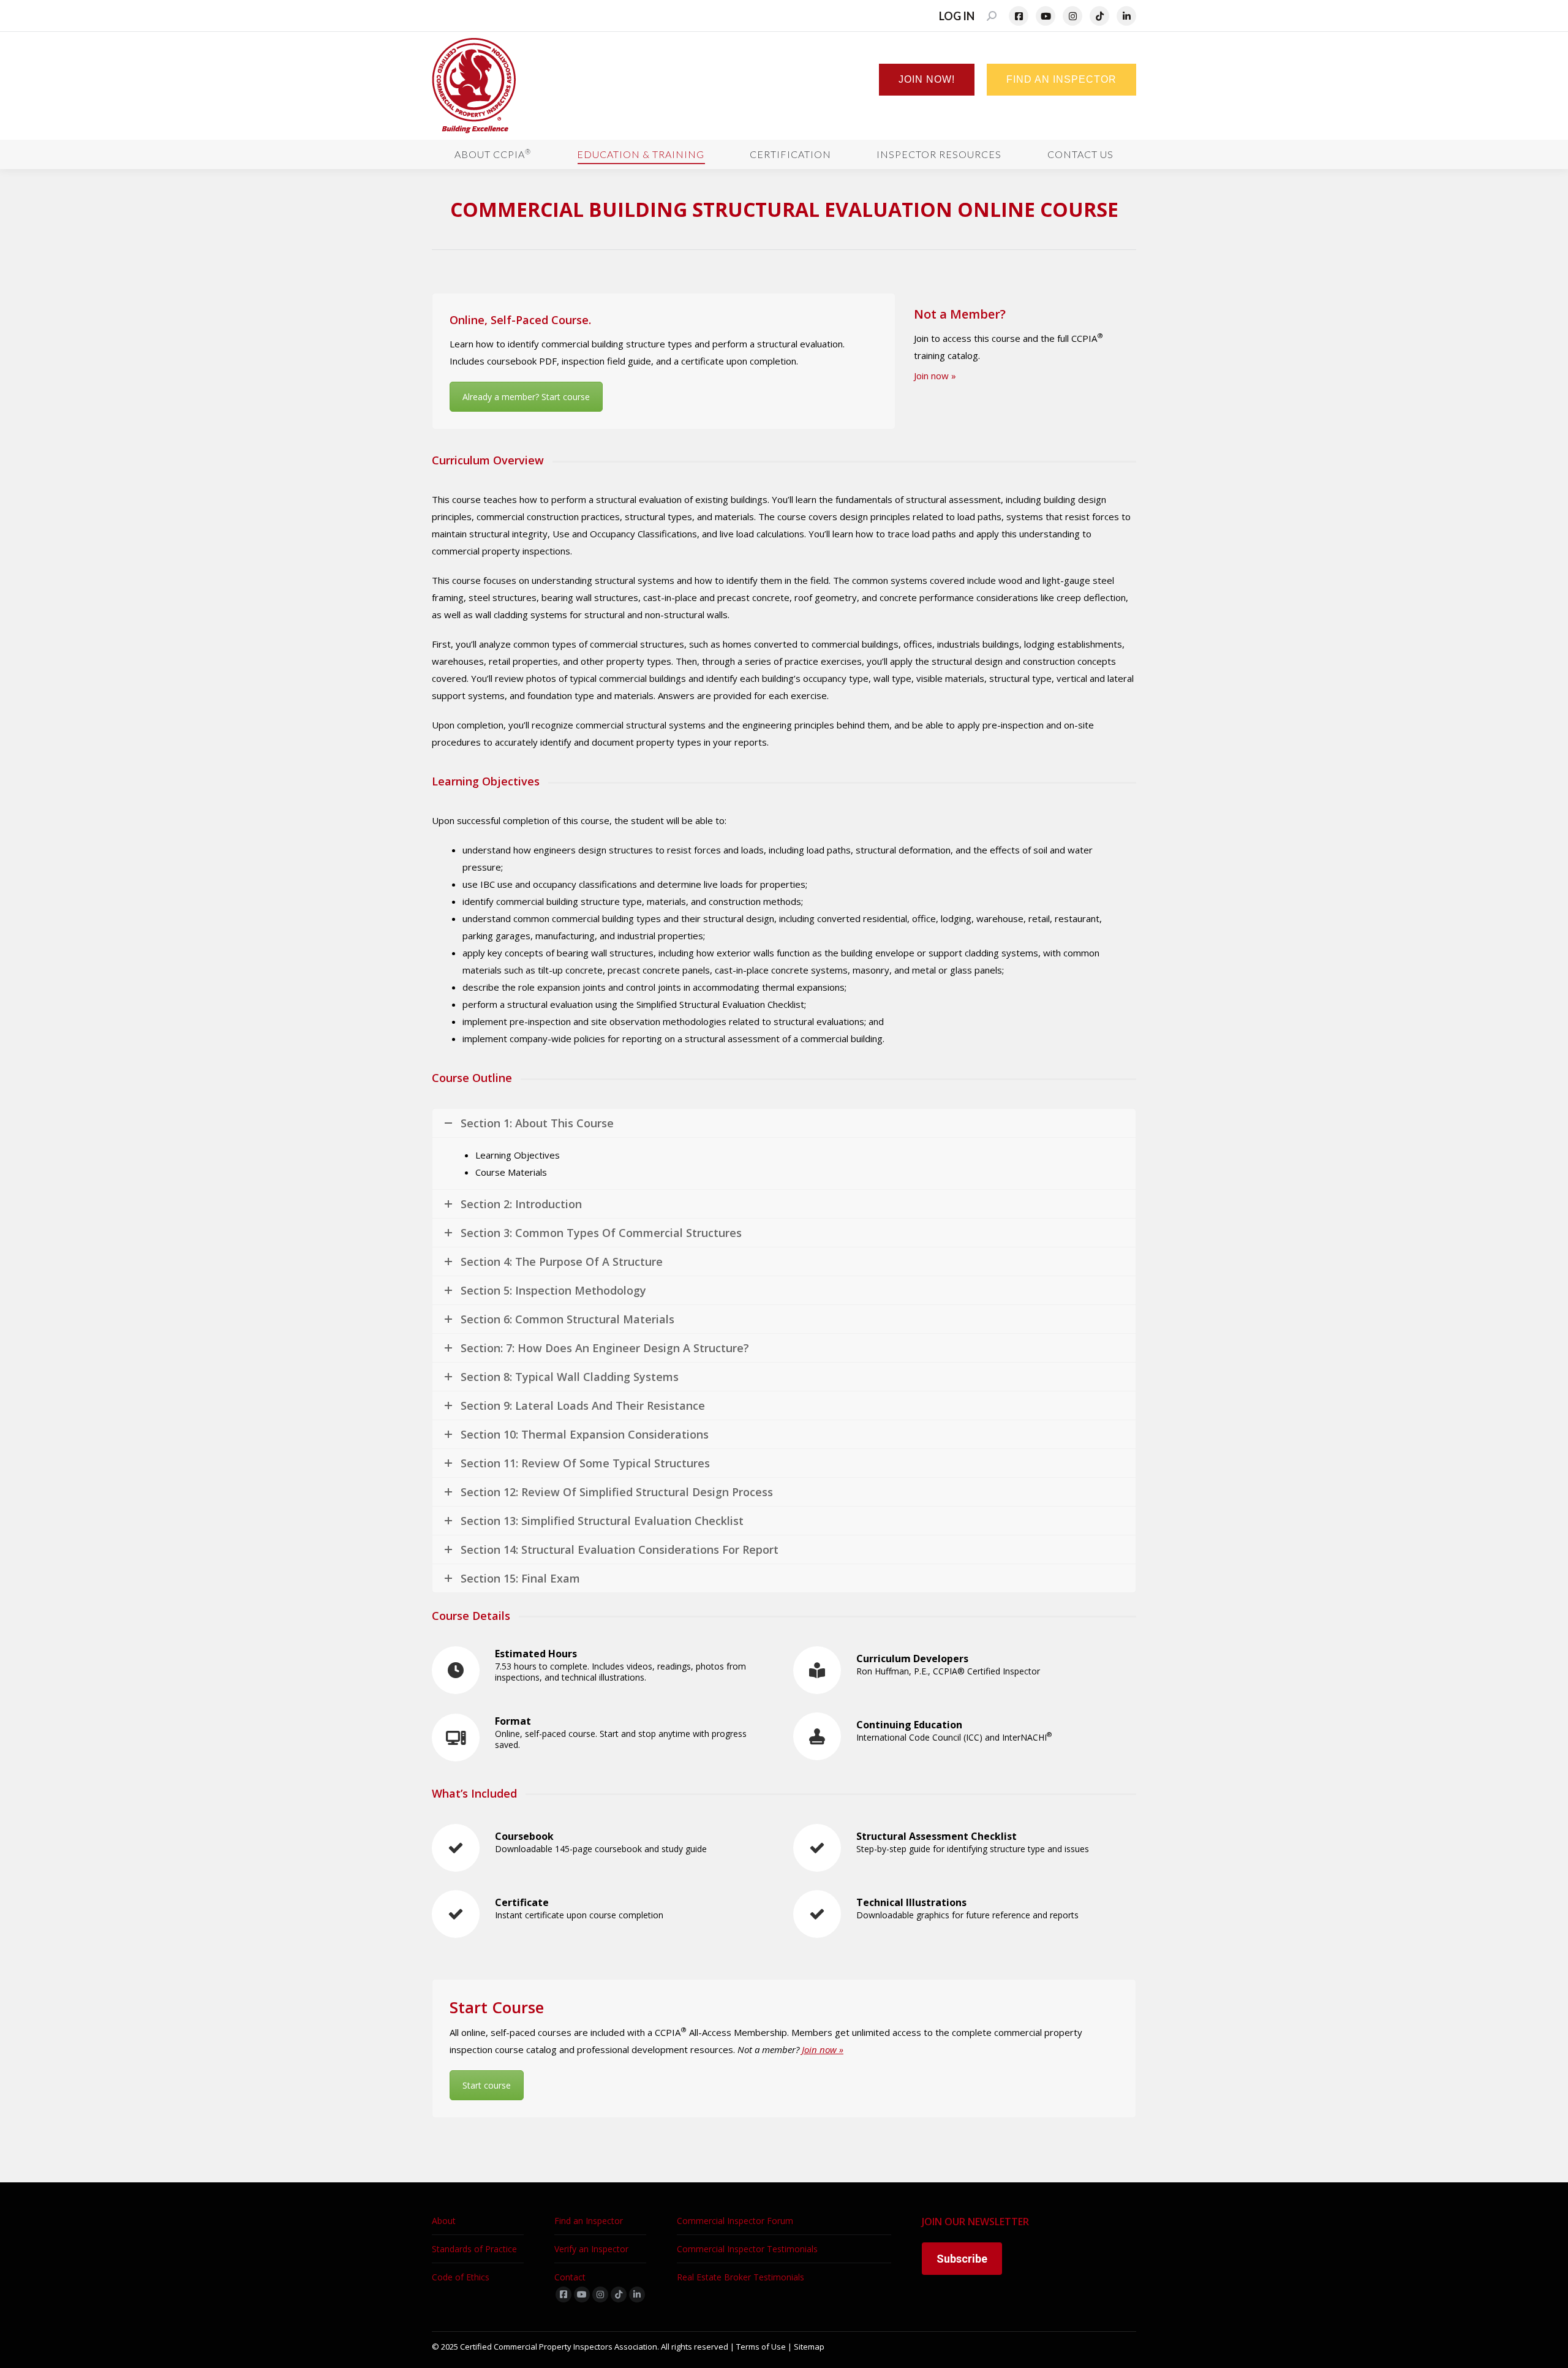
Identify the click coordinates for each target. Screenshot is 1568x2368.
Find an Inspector (589, 2221)
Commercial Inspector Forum (735, 2221)
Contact (570, 2277)
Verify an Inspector (591, 2249)
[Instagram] (1072, 16)
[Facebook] (1019, 16)
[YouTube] (1046, 16)
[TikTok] (1099, 16)
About (444, 2221)
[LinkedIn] (1126, 16)
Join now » (935, 376)
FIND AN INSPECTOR (1061, 79)
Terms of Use (761, 2347)
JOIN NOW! (927, 79)
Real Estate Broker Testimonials (741, 2277)
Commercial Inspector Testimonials (747, 2249)
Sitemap (809, 2347)
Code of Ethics (461, 2277)
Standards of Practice (474, 2249)
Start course (487, 2085)
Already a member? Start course (526, 397)
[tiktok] (619, 2294)
